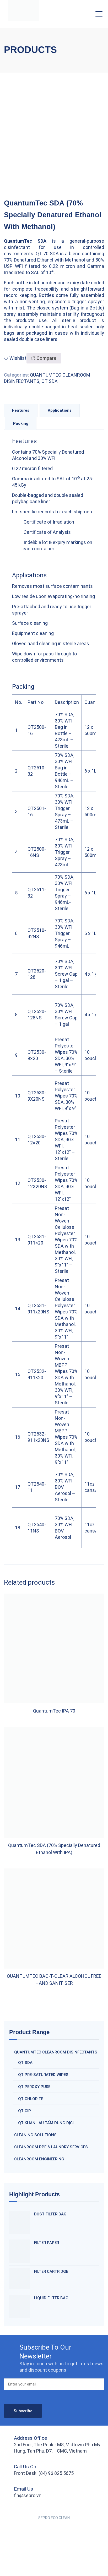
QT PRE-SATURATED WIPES (43, 2075)
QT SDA (50, 381)
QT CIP (25, 2111)
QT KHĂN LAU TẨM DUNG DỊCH (47, 2123)
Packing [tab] (21, 423)
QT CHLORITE (31, 2099)
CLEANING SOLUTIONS (35, 2135)
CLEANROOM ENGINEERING (39, 2159)
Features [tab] (21, 410)
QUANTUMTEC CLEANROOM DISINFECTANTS (56, 2052)
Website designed (43, 2524)
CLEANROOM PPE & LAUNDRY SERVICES (51, 2147)
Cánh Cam (72, 2524)
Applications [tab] (60, 410)
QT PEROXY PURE (34, 2087)
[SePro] (24, 10)
